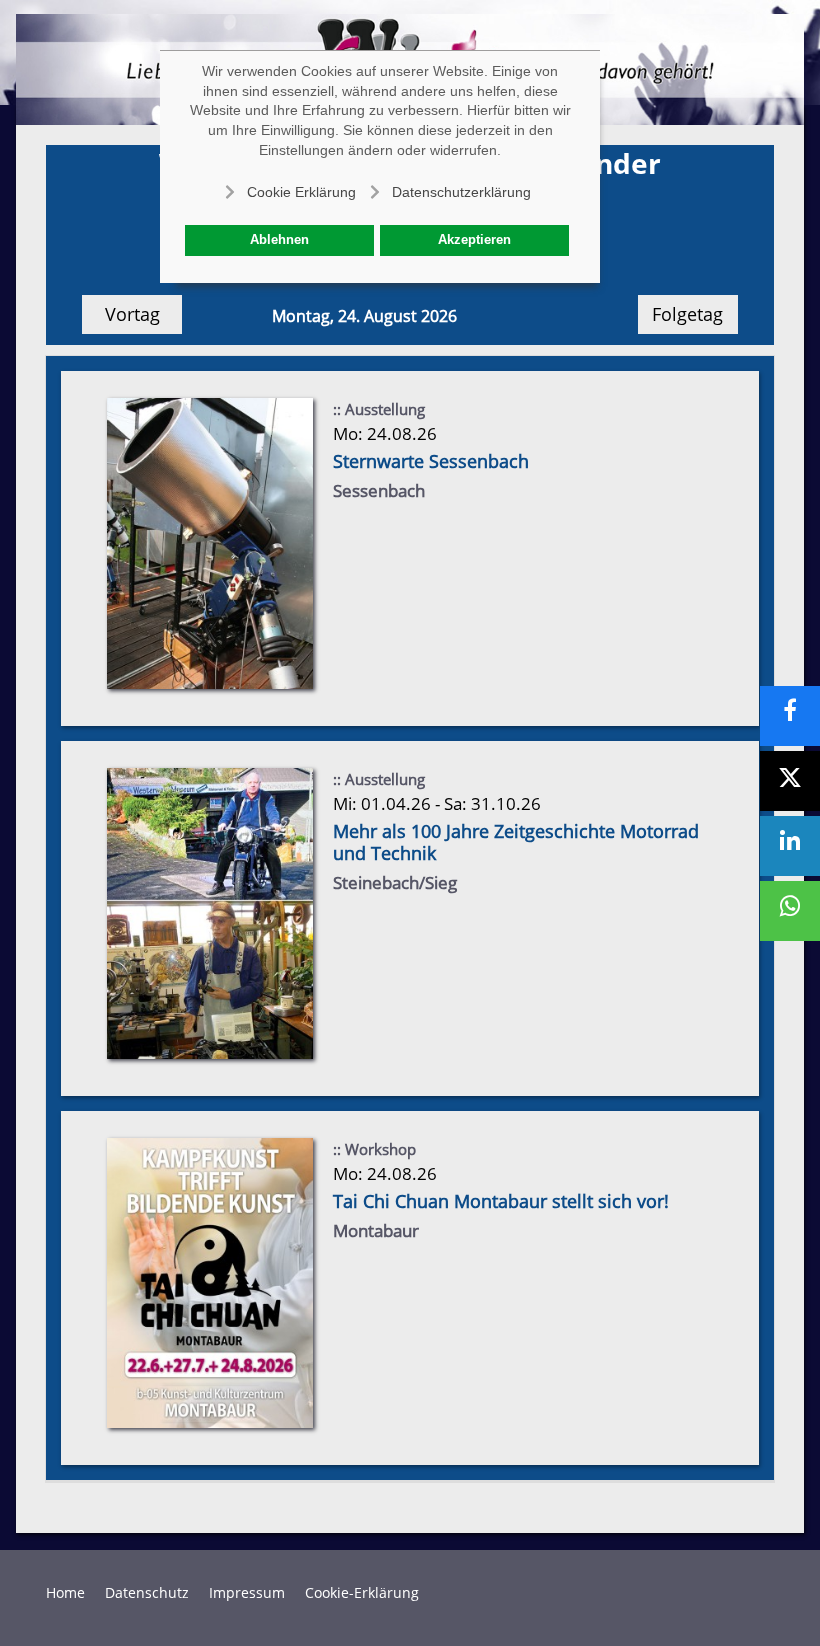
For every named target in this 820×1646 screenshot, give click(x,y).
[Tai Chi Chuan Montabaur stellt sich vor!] (210, 1281)
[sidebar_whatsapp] (790, 911)
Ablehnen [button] (279, 240)
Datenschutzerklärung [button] (461, 192)
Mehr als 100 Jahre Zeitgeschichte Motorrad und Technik (516, 842)
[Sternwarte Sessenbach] (210, 542)
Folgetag (687, 314)
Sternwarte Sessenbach (431, 461)
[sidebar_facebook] (790, 716)
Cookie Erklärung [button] (301, 192)
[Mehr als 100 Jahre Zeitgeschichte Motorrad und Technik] (210, 911)
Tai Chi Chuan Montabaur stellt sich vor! (501, 1201)
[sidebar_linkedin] (790, 846)
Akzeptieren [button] (474, 240)
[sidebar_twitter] (790, 781)
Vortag (132, 314)
